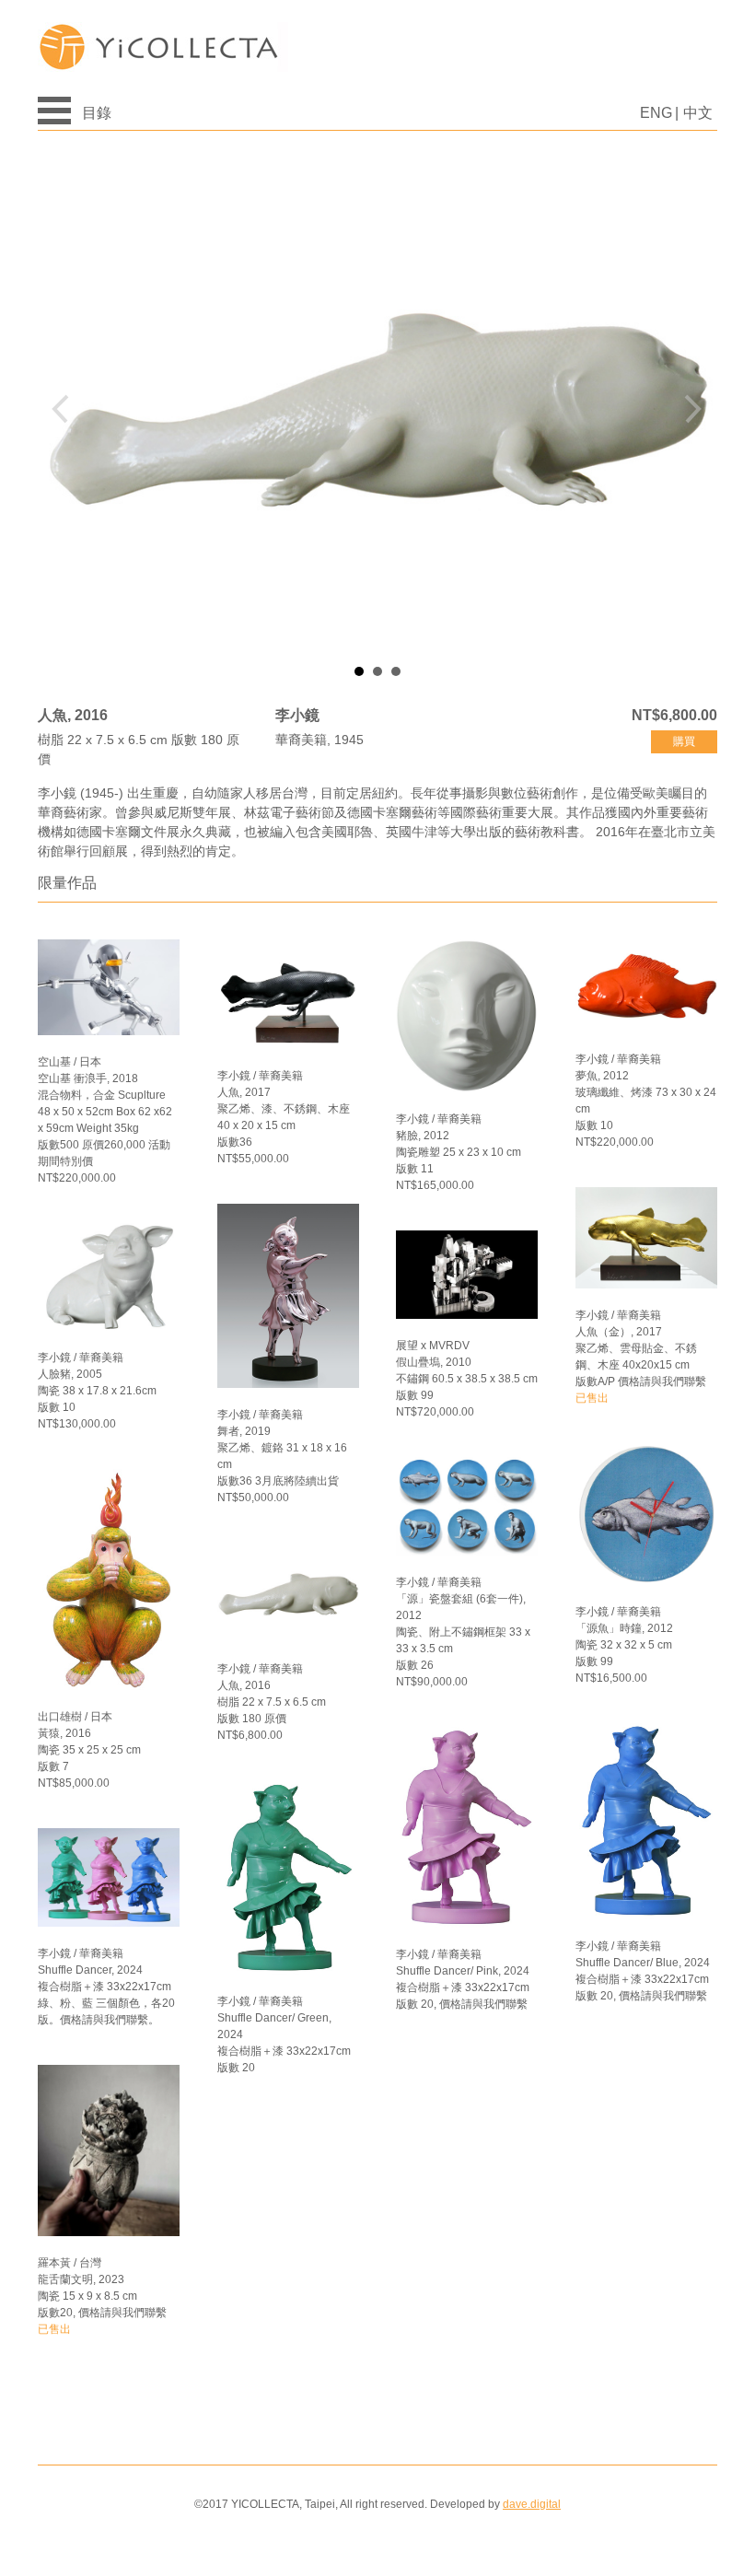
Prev (66, 409)
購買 (684, 741)
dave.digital (532, 2504)
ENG (656, 113)
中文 (698, 113)
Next (689, 409)
